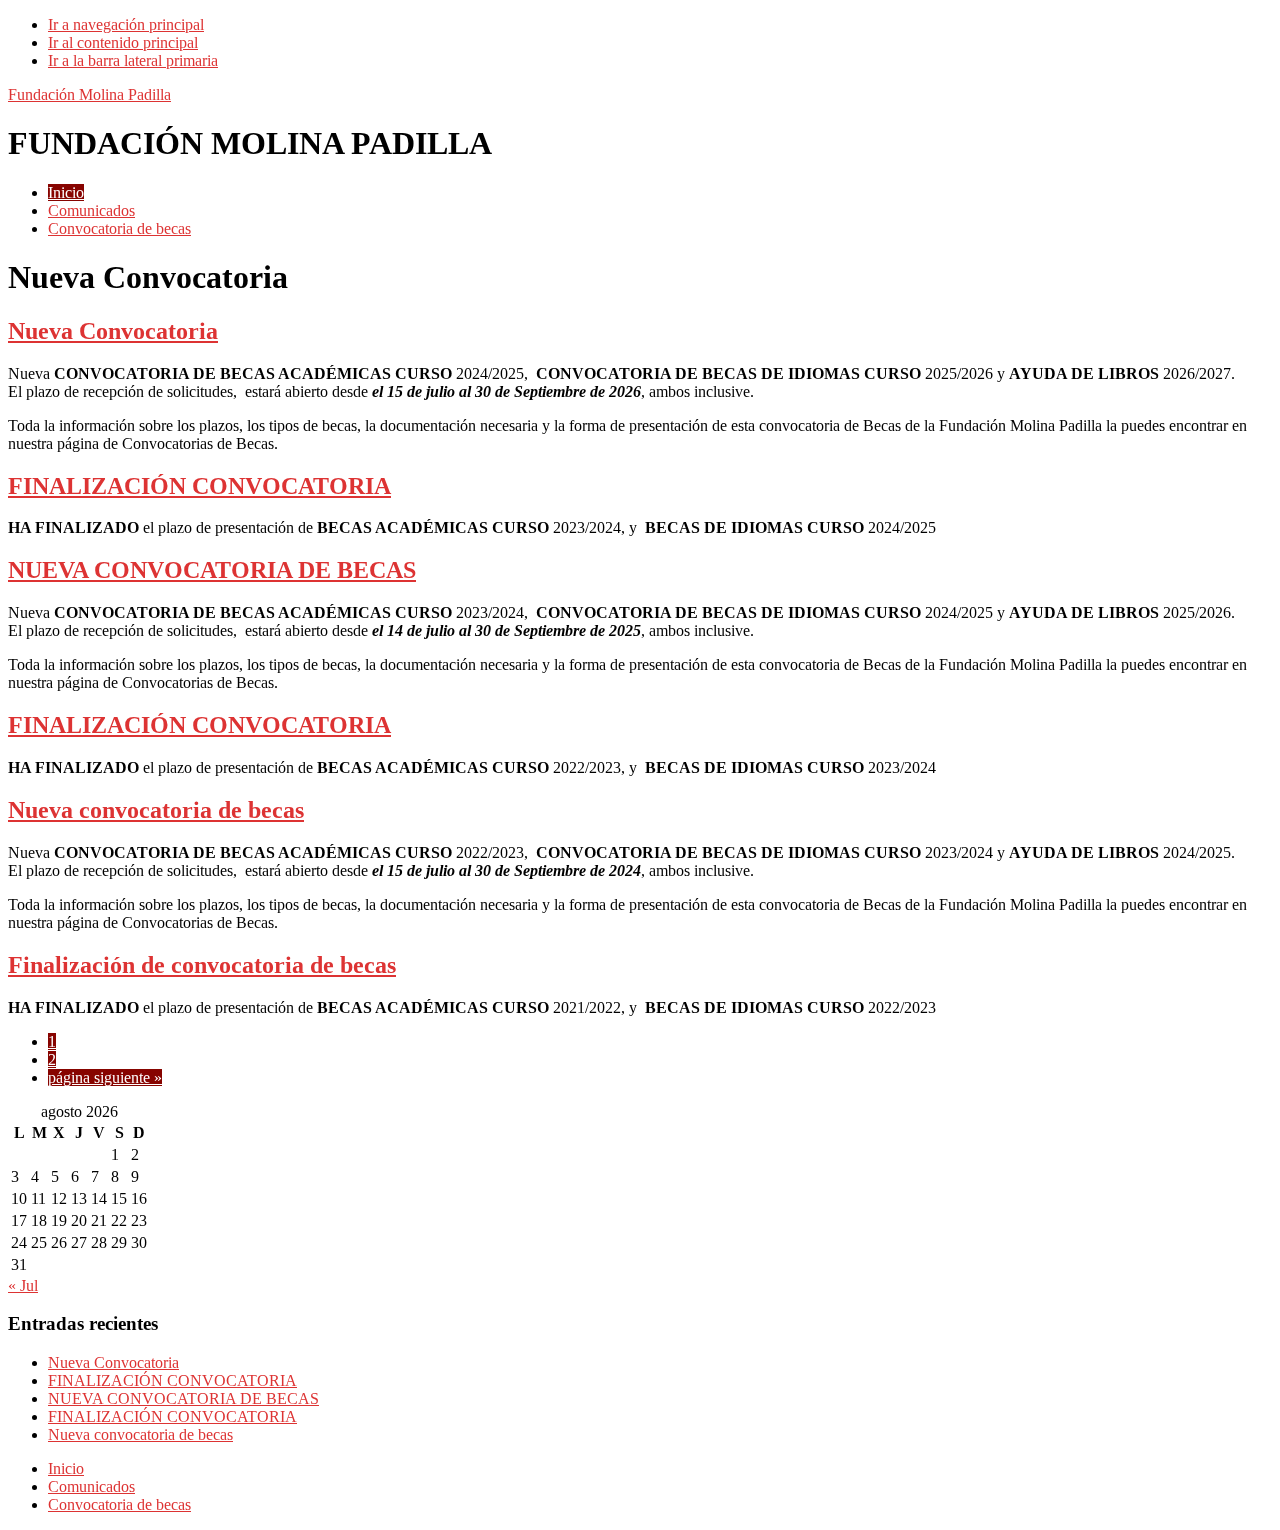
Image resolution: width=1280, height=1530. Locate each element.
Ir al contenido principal (123, 42)
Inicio (66, 1468)
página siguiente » (105, 1077)
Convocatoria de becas (119, 1504)
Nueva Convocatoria (113, 331)
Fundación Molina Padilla (89, 94)
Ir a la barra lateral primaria (133, 60)
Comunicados (91, 1486)
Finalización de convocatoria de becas (202, 965)
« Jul (23, 1285)
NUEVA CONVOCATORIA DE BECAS (212, 570)
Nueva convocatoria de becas (156, 810)
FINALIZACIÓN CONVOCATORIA (199, 486)
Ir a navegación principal (126, 24)
